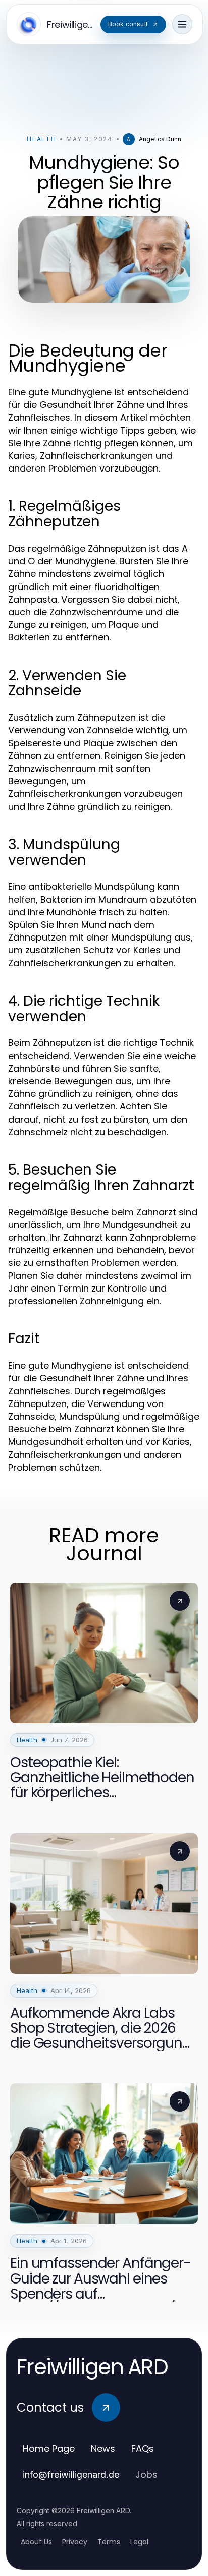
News (103, 2449)
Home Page (49, 2449)
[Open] (182, 24)
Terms (109, 2542)
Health (41, 139)
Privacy (75, 2542)
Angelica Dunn (160, 139)
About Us (36, 2542)
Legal (139, 2542)
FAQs (143, 2449)
